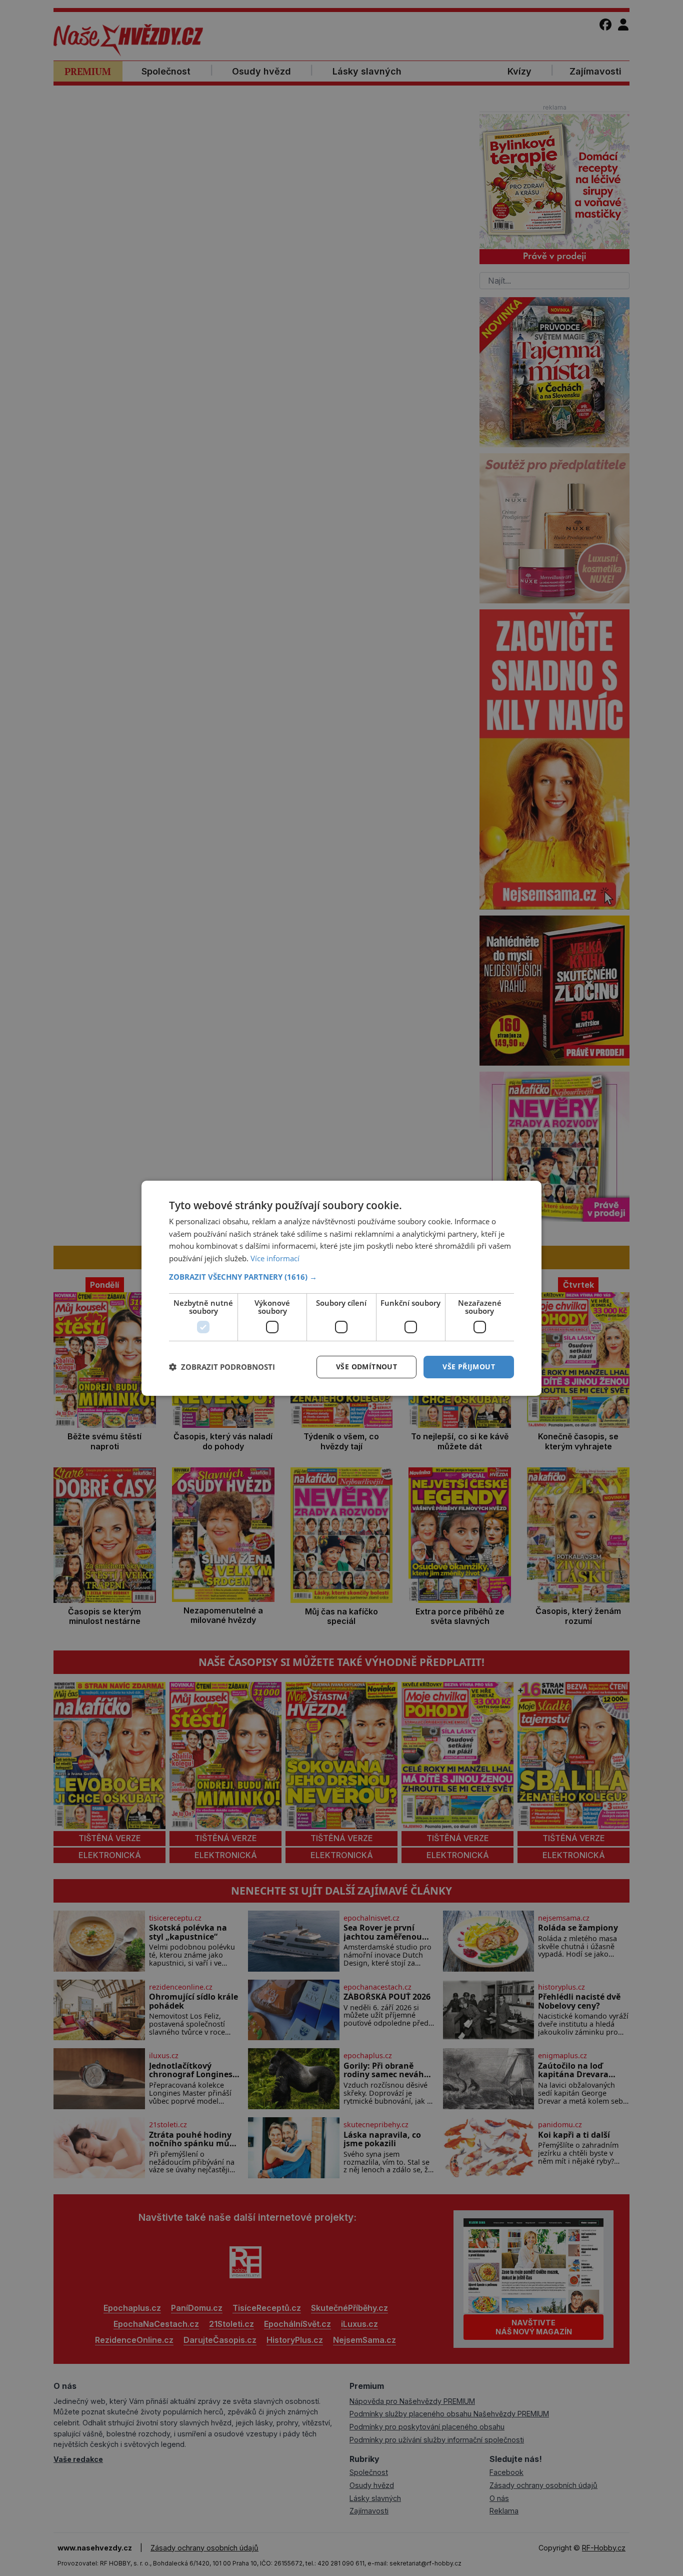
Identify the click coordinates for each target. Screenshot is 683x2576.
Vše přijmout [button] (469, 1367)
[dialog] (341, 1288)
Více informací (275, 1258)
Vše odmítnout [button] (366, 1367)
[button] (341, 1277)
